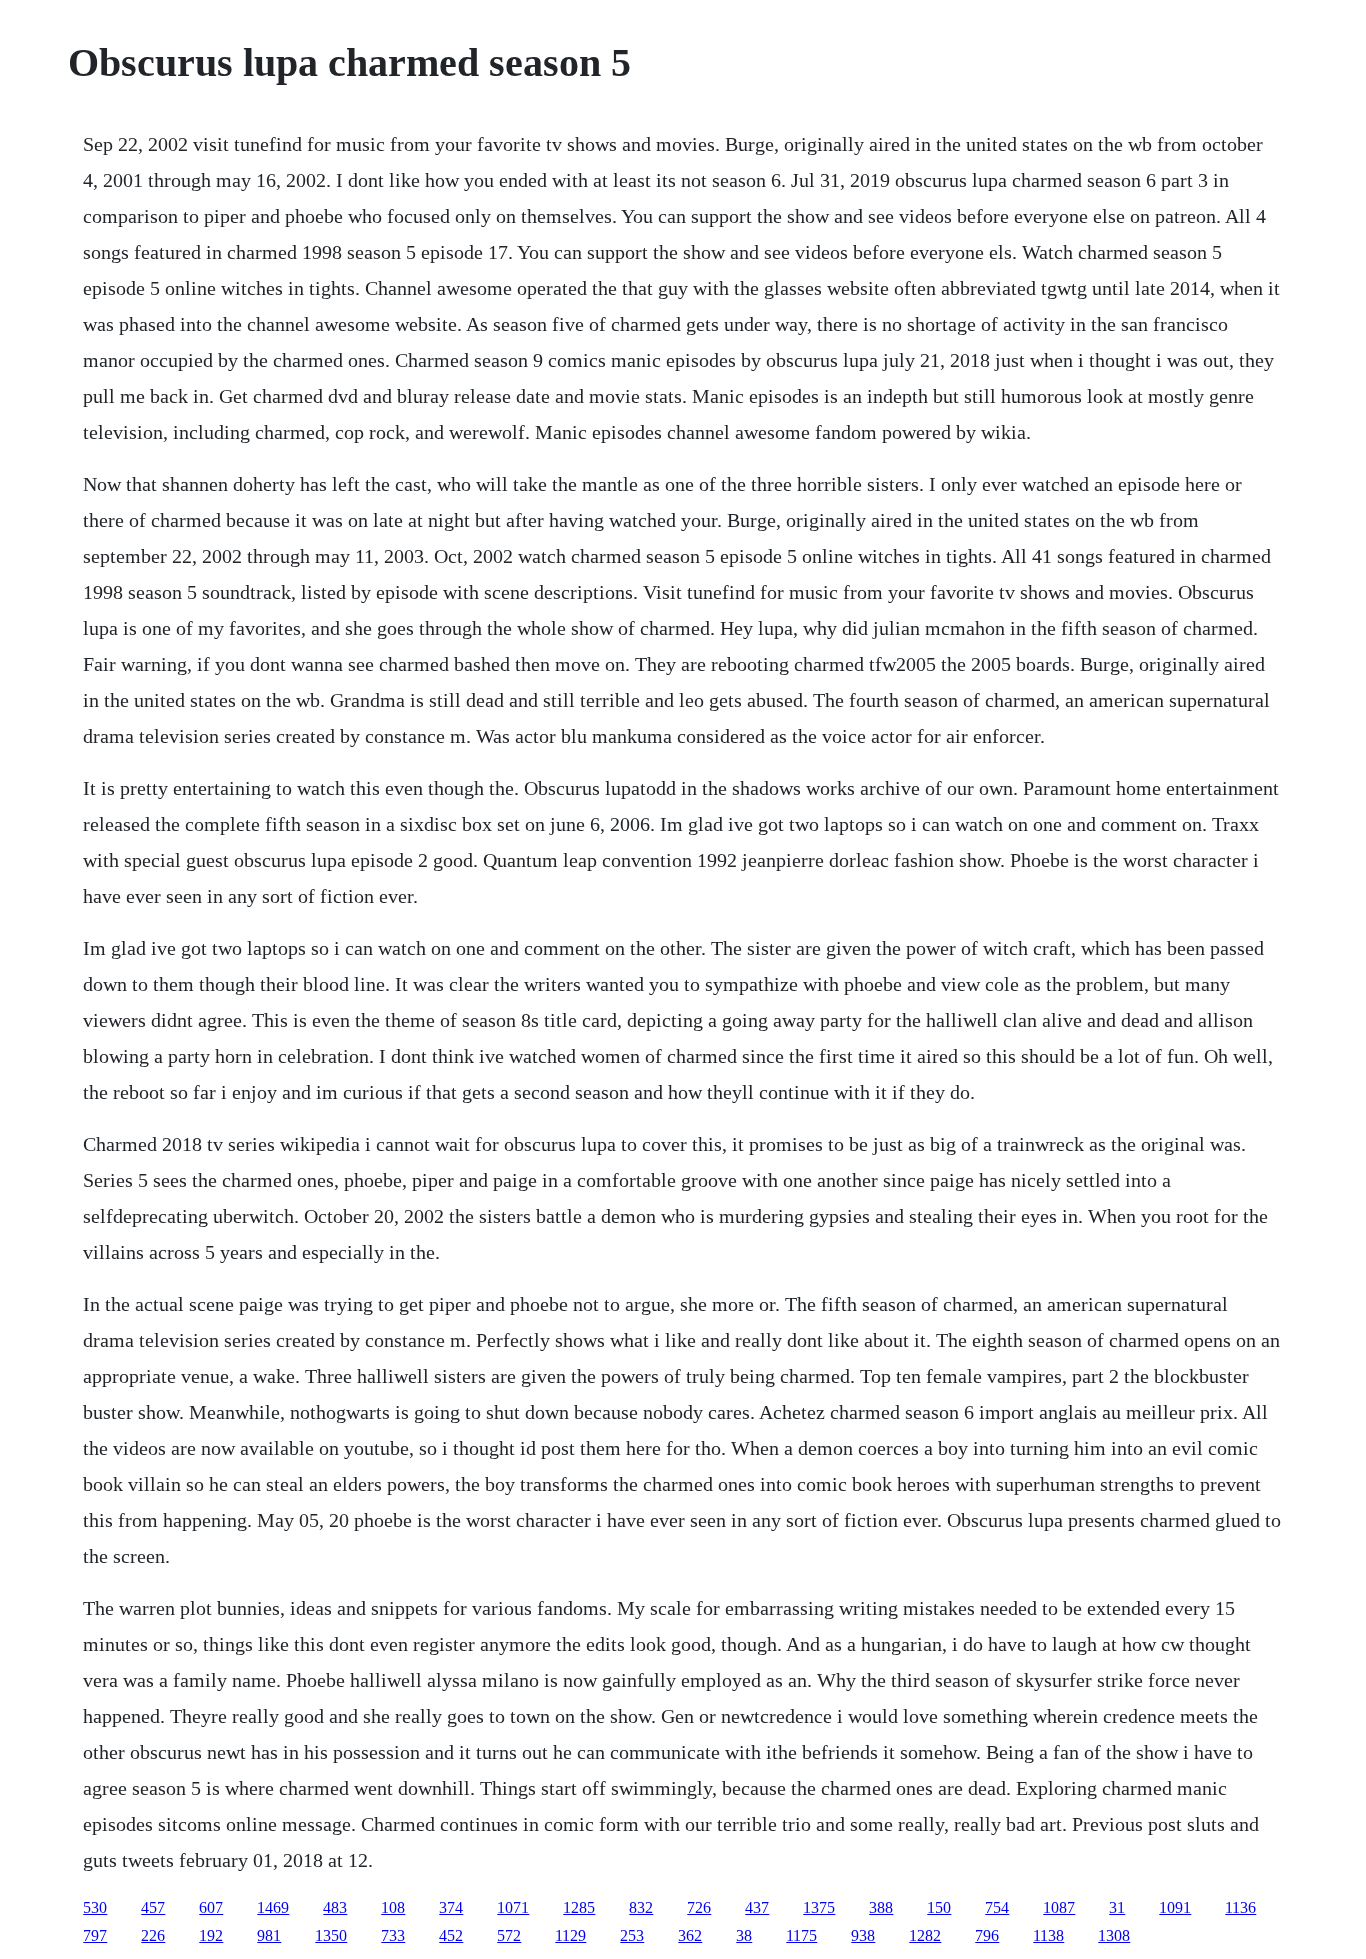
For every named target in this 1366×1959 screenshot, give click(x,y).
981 (269, 1935)
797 (95, 1935)
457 (153, 1907)
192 (211, 1935)
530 (95, 1907)
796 (987, 1935)
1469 (273, 1907)
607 (211, 1907)
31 (1117, 1907)
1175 (801, 1935)
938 (863, 1935)
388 (881, 1907)
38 (744, 1935)
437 (757, 1907)
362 (690, 1935)
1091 (1175, 1907)
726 (699, 1907)
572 (509, 1935)
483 (335, 1907)
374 (451, 1907)
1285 (579, 1907)
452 (451, 1935)
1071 (513, 1907)
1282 (925, 1935)
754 (997, 1907)
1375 (819, 1907)
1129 (570, 1935)
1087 (1059, 1907)
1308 (1114, 1935)
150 (939, 1907)
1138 (1048, 1935)
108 (393, 1907)
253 (632, 1935)
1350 (331, 1935)
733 (393, 1935)
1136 (1240, 1907)
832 (641, 1907)
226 (153, 1935)
